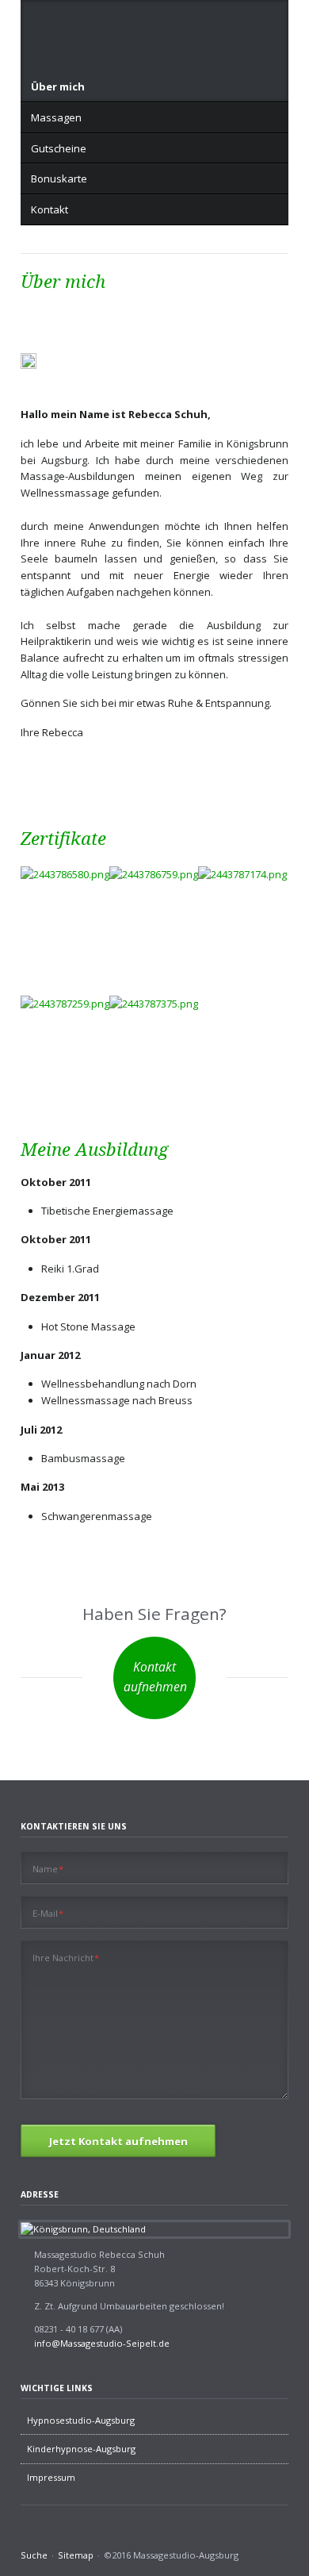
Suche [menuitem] (34, 2555)
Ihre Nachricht (66, 1957)
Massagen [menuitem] (56, 117)
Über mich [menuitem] (58, 86)
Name (48, 1868)
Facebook (27, 2535)
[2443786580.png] (65, 896)
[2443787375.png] (154, 1056)
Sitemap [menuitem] (76, 2555)
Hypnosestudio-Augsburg (81, 2420)
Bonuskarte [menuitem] (59, 179)
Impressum (51, 2477)
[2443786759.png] (154, 926)
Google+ (67, 2535)
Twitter (47, 2535)
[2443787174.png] (242, 929)
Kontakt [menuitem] (50, 209)
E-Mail (48, 1913)
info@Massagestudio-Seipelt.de (102, 2343)
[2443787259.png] (65, 1058)
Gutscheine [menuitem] (59, 148)
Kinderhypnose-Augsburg (81, 2449)
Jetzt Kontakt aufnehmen (118, 2141)
